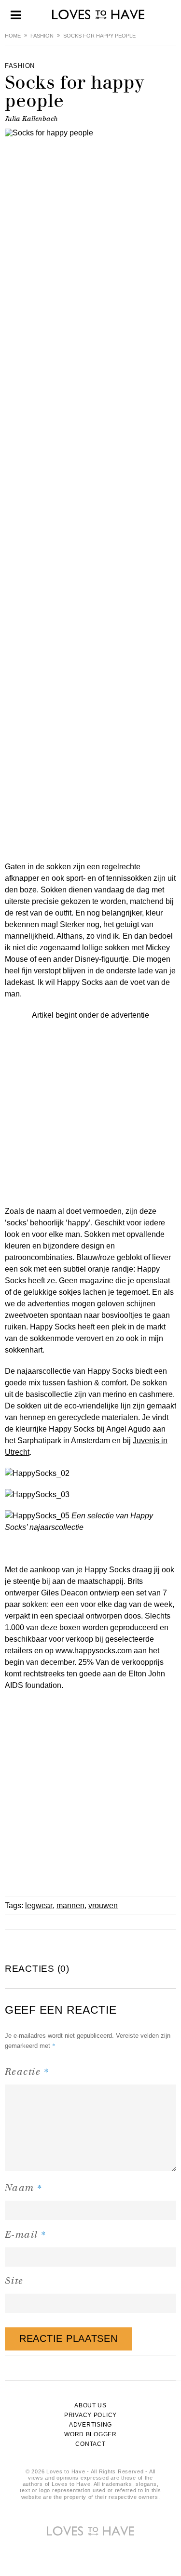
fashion (42, 36)
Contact (90, 2444)
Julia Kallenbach (31, 119)
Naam (24, 2187)
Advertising (90, 2425)
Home (13, 36)
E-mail (26, 2234)
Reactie (27, 2071)
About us (90, 2405)
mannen (70, 1905)
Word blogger (90, 2434)
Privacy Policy (90, 2415)
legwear (39, 1905)
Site (14, 2281)
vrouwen (103, 1905)
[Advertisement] (90, 1111)
